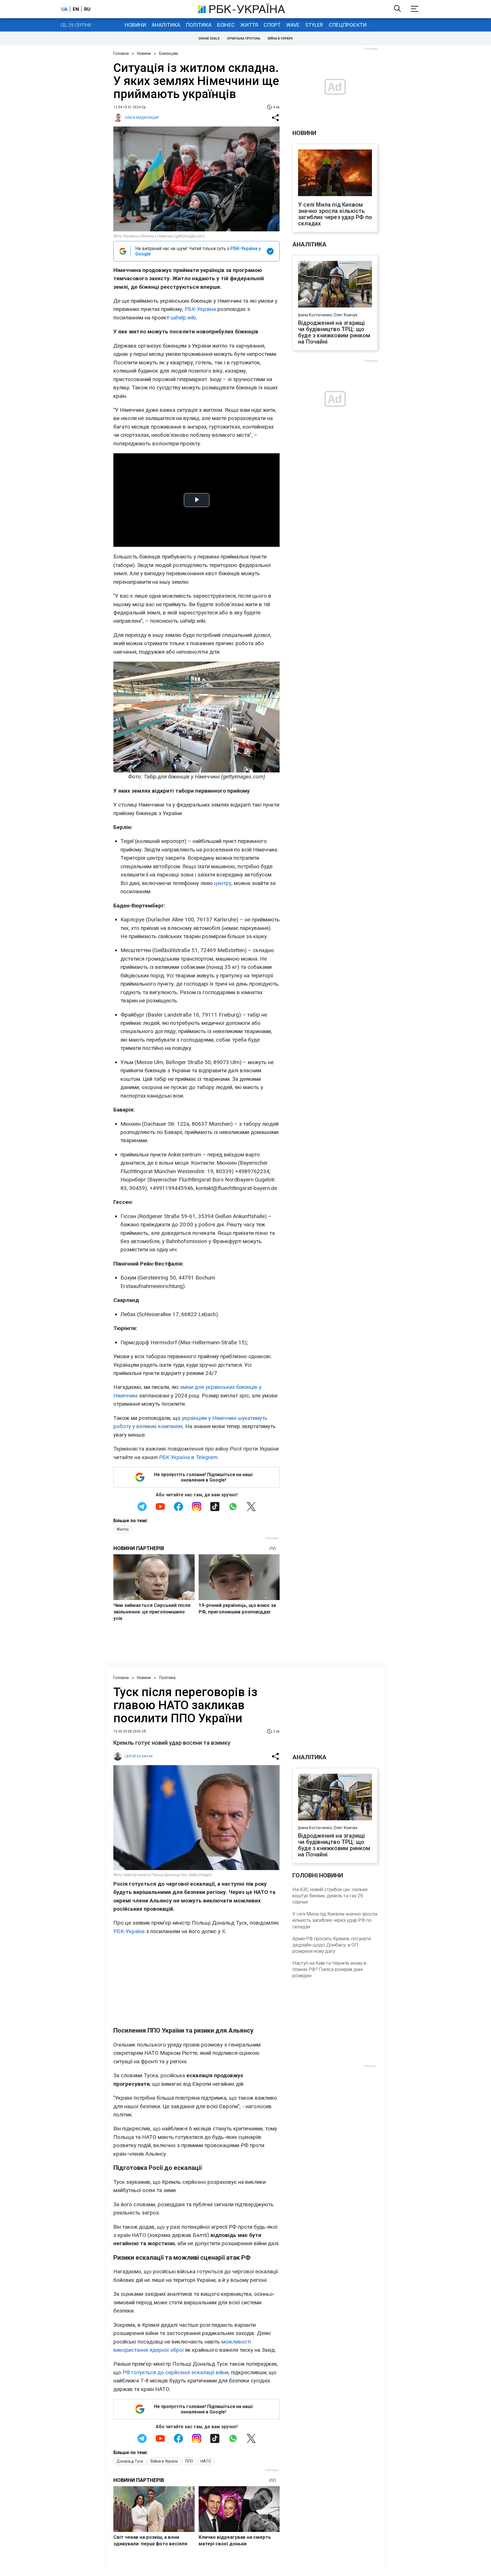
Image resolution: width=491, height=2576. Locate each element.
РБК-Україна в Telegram (188, 1457)
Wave (293, 25)
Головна (121, 53)
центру (223, 883)
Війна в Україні (280, 39)
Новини (135, 25)
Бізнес (226, 25)
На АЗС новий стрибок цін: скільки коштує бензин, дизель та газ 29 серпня (330, 1896)
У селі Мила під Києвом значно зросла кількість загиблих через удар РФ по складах (335, 214)
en (76, 9)
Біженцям (168, 53)
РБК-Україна (200, 309)
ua (65, 9)
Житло (123, 1529)
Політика (199, 25)
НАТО (206, 2461)
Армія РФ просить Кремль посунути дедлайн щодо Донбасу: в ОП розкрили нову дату (332, 1945)
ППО (189, 2461)
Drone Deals (209, 39)
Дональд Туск (130, 2461)
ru (87, 9)
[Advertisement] (196, 1981)
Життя (249, 25)
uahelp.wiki (183, 318)
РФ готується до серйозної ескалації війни (175, 2372)
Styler (314, 25)
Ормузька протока (244, 39)
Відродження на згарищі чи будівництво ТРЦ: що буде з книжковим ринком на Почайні (334, 332)
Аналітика (166, 25)
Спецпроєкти (348, 25)
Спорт (272, 25)
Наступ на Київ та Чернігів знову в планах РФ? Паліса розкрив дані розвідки (329, 1969)
